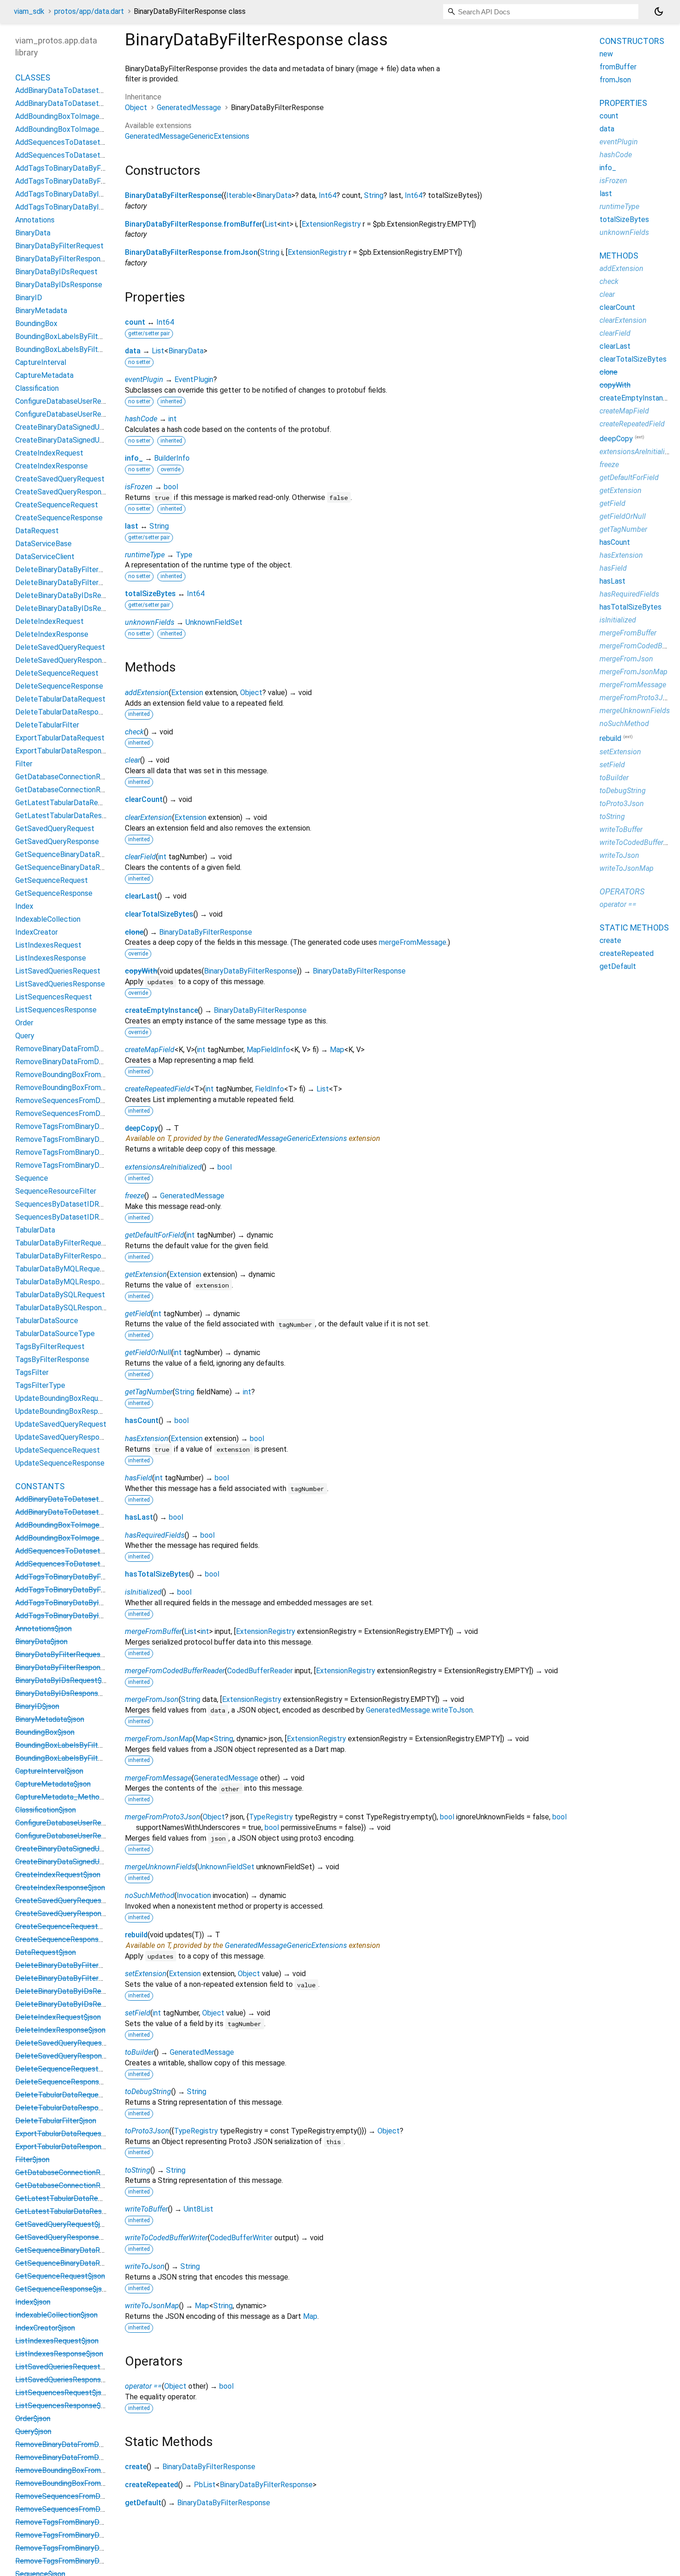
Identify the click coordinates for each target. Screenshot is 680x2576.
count (135, 322)
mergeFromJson (152, 1699)
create (136, 2467)
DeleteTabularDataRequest (60, 699)
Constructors (632, 41)
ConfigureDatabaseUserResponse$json (79, 1836)
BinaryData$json (41, 1642)
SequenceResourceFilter (56, 1191)
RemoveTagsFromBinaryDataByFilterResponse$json (100, 2535)
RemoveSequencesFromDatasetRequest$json (91, 2496)
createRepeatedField (158, 1089)
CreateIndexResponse (52, 466)
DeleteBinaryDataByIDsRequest (68, 595)
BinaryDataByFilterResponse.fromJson (191, 252)
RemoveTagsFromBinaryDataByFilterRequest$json (98, 2522)
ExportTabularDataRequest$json (68, 2134)
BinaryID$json (37, 1706)
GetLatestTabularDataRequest (66, 803)
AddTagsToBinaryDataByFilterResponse (81, 181)
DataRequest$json (46, 1952)
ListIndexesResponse (51, 958)
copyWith (141, 971)
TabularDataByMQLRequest (61, 1269)
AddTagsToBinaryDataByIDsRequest (75, 194)
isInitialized (143, 1592)
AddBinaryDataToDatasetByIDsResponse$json (92, 1512)
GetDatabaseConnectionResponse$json (80, 2185)
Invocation (194, 1895)
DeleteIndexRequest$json (58, 2017)
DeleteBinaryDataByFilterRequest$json (79, 1965)
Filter (24, 764)
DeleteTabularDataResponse (63, 712)
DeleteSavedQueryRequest (60, 647)
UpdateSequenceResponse (60, 1463)
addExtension (147, 693)
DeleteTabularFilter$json (56, 2121)
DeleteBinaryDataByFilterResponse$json (82, 1978)
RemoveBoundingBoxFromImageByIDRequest (90, 1075)
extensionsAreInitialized (163, 1167)
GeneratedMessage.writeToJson (419, 1710)
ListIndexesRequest (48, 945)
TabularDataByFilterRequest (62, 1243)
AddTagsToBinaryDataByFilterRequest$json (87, 1577)
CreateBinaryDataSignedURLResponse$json (87, 1862)
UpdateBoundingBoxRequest (62, 1398)
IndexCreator (37, 932)
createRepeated (151, 2485)
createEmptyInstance (161, 1010)
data (133, 351)
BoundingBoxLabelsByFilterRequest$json (82, 1745)
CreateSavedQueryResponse (62, 492)
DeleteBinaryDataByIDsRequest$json (76, 1991)
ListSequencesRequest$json (62, 2393)
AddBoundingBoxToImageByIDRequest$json (88, 1525)
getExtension (146, 1274)
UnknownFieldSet (214, 622)
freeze (135, 1196)
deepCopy (142, 1128)
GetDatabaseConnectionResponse (72, 790)
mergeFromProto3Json (163, 1817)
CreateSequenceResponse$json (68, 1939)
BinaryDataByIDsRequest (56, 272)
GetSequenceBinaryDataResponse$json (80, 2263)
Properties (623, 103)
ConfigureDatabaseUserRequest (68, 401)
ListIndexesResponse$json (59, 2354)
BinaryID (29, 298)
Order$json (33, 2419)
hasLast (139, 1517)
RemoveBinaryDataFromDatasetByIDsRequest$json (100, 2444)
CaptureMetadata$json (53, 1784)
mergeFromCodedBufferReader (175, 1671)
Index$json (33, 2302)
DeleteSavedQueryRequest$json (69, 2043)
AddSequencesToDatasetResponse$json (83, 1564)
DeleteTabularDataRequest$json (69, 2095)
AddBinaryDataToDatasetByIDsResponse (83, 103)
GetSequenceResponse (54, 893)
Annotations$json (43, 1629)
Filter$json (32, 2160)
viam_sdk (29, 11)
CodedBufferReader (260, 1671)
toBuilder (139, 2052)
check (134, 732)
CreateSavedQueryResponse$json (71, 1914)
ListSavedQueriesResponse (60, 984)
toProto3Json (147, 2131)
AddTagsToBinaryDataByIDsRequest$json (84, 1603)
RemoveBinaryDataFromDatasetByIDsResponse (94, 1062)
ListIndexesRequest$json (57, 2341)
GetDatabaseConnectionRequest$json (78, 2172)
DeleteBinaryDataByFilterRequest (71, 570)
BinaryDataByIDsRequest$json (65, 1680)
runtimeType (145, 555)
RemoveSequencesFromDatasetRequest (83, 1100)
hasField (139, 1478)
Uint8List (198, 2209)
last (132, 526)
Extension (187, 693)
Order (24, 1023)
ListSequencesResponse (56, 1010)
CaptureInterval (41, 362)
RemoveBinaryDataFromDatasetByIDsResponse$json (102, 2457)
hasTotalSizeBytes (157, 1574)
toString (138, 2170)
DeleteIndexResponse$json (60, 2030)
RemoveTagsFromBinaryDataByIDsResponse (89, 1165)
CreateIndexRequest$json (58, 1875)
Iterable (239, 195)
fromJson (615, 80)
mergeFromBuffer (153, 1631)
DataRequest (37, 531)
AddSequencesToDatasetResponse (74, 155)
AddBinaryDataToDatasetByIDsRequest (81, 90)
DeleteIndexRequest (49, 621)
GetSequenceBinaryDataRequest (69, 854)
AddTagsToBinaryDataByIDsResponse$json (86, 1616)
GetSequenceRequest (52, 880)
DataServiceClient (45, 557)
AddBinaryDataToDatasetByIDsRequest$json (89, 1499)
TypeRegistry (271, 1817)
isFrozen (139, 487)
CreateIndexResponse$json (60, 1888)
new (606, 54)
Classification (37, 388)
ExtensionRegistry (331, 224)
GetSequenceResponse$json (62, 2289)
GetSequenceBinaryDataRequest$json (78, 2250)
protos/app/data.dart (89, 11)
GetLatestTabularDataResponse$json (77, 2211)
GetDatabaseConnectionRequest (69, 777)
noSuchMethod (150, 1895)
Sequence (32, 1178)
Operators (622, 891)
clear (133, 760)
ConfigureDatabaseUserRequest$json (76, 1823)
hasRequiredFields (155, 1535)
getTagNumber (149, 1392)
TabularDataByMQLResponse (63, 1282)
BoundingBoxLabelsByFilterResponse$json (85, 1758)
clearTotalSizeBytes (159, 914)
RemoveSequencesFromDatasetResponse (85, 1113)
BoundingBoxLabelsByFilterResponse (76, 349)
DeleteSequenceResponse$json (68, 2082)
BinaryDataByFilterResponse (173, 195)
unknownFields (150, 622)
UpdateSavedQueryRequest (61, 1424)
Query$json (33, 2431)
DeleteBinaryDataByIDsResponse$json (79, 2004)
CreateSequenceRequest (57, 505)
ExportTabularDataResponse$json (71, 2147)
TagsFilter (32, 1372)
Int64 (328, 195)
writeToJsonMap (152, 2306)
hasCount (142, 1420)
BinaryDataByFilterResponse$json (70, 1667)
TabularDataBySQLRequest (60, 1295)
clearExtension (148, 817)
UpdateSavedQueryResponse (63, 1437)
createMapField (150, 1050)
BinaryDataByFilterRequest (59, 246)
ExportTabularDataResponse (62, 751)
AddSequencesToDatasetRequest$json (80, 1551)
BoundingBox (36, 324)
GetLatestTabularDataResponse (68, 816)
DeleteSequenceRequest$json (65, 2069)
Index (24, 906)
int (285, 224)
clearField (140, 857)
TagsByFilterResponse (52, 1359)
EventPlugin (194, 379)
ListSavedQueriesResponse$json (69, 2380)
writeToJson (145, 2266)
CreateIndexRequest (49, 453)
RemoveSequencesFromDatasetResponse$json (93, 2509)
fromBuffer (618, 67)
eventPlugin (144, 379)
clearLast (141, 896)
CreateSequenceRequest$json (65, 1926)
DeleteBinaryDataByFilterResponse (73, 582)
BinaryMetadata (41, 311)
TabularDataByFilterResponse (64, 1256)
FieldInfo (269, 1089)
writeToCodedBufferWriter (166, 2238)
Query (25, 1036)
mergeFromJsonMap (159, 1739)
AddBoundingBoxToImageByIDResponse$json (90, 1538)
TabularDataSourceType (55, 1334)
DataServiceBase (43, 544)
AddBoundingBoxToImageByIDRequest (79, 116)
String (374, 195)
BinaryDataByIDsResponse (59, 285)
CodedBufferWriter (241, 2238)
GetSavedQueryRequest (55, 829)
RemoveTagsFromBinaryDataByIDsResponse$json (97, 2561)
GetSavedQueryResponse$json (66, 2237)
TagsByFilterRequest (50, 1347)
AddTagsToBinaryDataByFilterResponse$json (89, 1590)
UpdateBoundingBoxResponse (65, 1411)
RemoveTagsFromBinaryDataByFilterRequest (89, 1126)
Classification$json (46, 1810)
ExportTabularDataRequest (60, 738)
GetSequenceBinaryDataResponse (71, 867)
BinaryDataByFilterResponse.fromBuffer (194, 224)
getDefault (143, 2503)
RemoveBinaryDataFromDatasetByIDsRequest (92, 1049)
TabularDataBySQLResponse (62, 1308)
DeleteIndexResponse (52, 634)
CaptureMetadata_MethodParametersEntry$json (96, 1797)
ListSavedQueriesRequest (58, 971)
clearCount (144, 799)
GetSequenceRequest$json (60, 2276)
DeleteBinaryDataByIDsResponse (70, 608)
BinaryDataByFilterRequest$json (68, 1655)
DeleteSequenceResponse (59, 686)
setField (138, 2013)
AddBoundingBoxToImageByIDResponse (81, 129)
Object (136, 108)
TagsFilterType (40, 1385)
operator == (143, 2386)
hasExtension (147, 1439)
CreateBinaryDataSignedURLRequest (76, 427)
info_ (134, 458)
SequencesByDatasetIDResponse (71, 1217)
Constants (40, 1486)
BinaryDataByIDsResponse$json (67, 1693)
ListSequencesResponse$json (65, 2406)
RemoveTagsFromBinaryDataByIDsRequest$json (95, 2548)
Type (184, 555)
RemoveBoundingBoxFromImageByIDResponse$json (101, 2483)
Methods (619, 256)
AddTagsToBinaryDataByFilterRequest (78, 168)
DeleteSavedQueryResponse (62, 660)
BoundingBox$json (45, 1732)
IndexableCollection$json (56, 2315)
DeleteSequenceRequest (57, 673)
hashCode (141, 419)
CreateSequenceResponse (59, 518)
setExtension (146, 1974)
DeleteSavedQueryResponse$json (71, 2056)
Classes (33, 77)
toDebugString (148, 2092)
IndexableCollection (48, 919)
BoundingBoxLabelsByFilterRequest (74, 336)
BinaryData (274, 195)
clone (134, 932)
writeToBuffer (146, 2209)
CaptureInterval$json (49, 1771)
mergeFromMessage (413, 942)
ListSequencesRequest (54, 997)
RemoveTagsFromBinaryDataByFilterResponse (92, 1139)
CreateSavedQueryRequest (60, 479)
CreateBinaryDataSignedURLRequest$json (84, 1849)
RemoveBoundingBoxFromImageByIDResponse (92, 1088)
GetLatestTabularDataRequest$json (75, 2198)
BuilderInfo (172, 458)
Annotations (35, 220)
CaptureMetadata (44, 375)
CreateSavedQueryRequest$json (68, 1901)
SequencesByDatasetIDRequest (69, 1204)
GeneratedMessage (189, 108)
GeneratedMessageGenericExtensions (187, 136)
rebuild (136, 1935)
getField (138, 1314)
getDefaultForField (155, 1235)
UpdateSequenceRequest (58, 1450)
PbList (205, 2485)
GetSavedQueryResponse (57, 841)
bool (171, 487)
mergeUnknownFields (160, 1867)
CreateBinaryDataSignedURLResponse (78, 440)
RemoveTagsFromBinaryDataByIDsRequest (86, 1152)
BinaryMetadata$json (50, 1719)
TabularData (35, 1230)
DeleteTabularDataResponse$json (71, 2108)
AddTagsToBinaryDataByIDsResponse (78, 207)
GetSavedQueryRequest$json (63, 2224)
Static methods (634, 927)
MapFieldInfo (268, 1050)
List (271, 224)
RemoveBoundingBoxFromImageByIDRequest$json (99, 2470)
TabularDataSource (47, 1321)
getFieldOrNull (148, 1353)
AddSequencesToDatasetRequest (72, 142)
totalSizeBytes (150, 594)
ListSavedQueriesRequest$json (66, 2367)
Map (337, 1050)
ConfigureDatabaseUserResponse (70, 414)
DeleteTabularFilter (47, 725)
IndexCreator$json (45, 2328)
